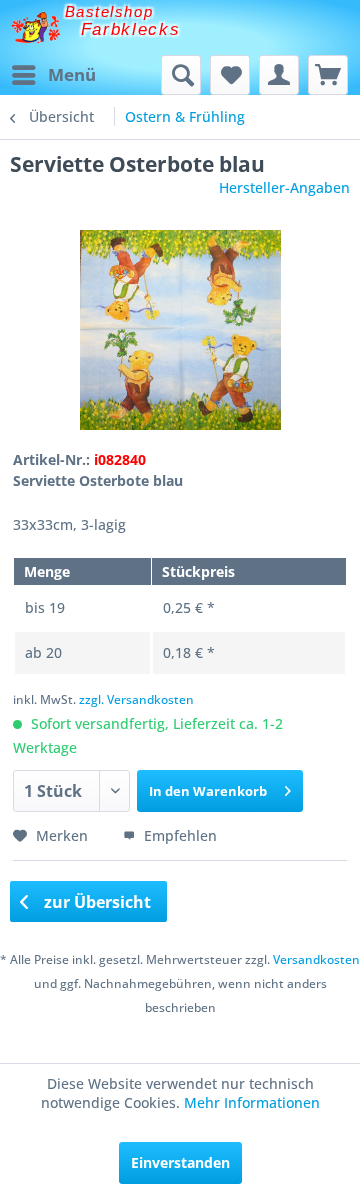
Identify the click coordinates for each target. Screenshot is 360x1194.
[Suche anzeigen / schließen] (181, 75)
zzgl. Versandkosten (136, 699)
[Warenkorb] (328, 75)
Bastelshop (109, 11)
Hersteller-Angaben (284, 187)
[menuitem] (53, 75)
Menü (72, 74)
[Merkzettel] (230, 75)
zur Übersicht (95, 902)
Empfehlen (178, 835)
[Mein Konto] (279, 75)
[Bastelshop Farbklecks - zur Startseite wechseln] (35, 27)
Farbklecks (131, 29)
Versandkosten (316, 959)
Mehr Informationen (252, 1102)
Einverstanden (180, 1162)
